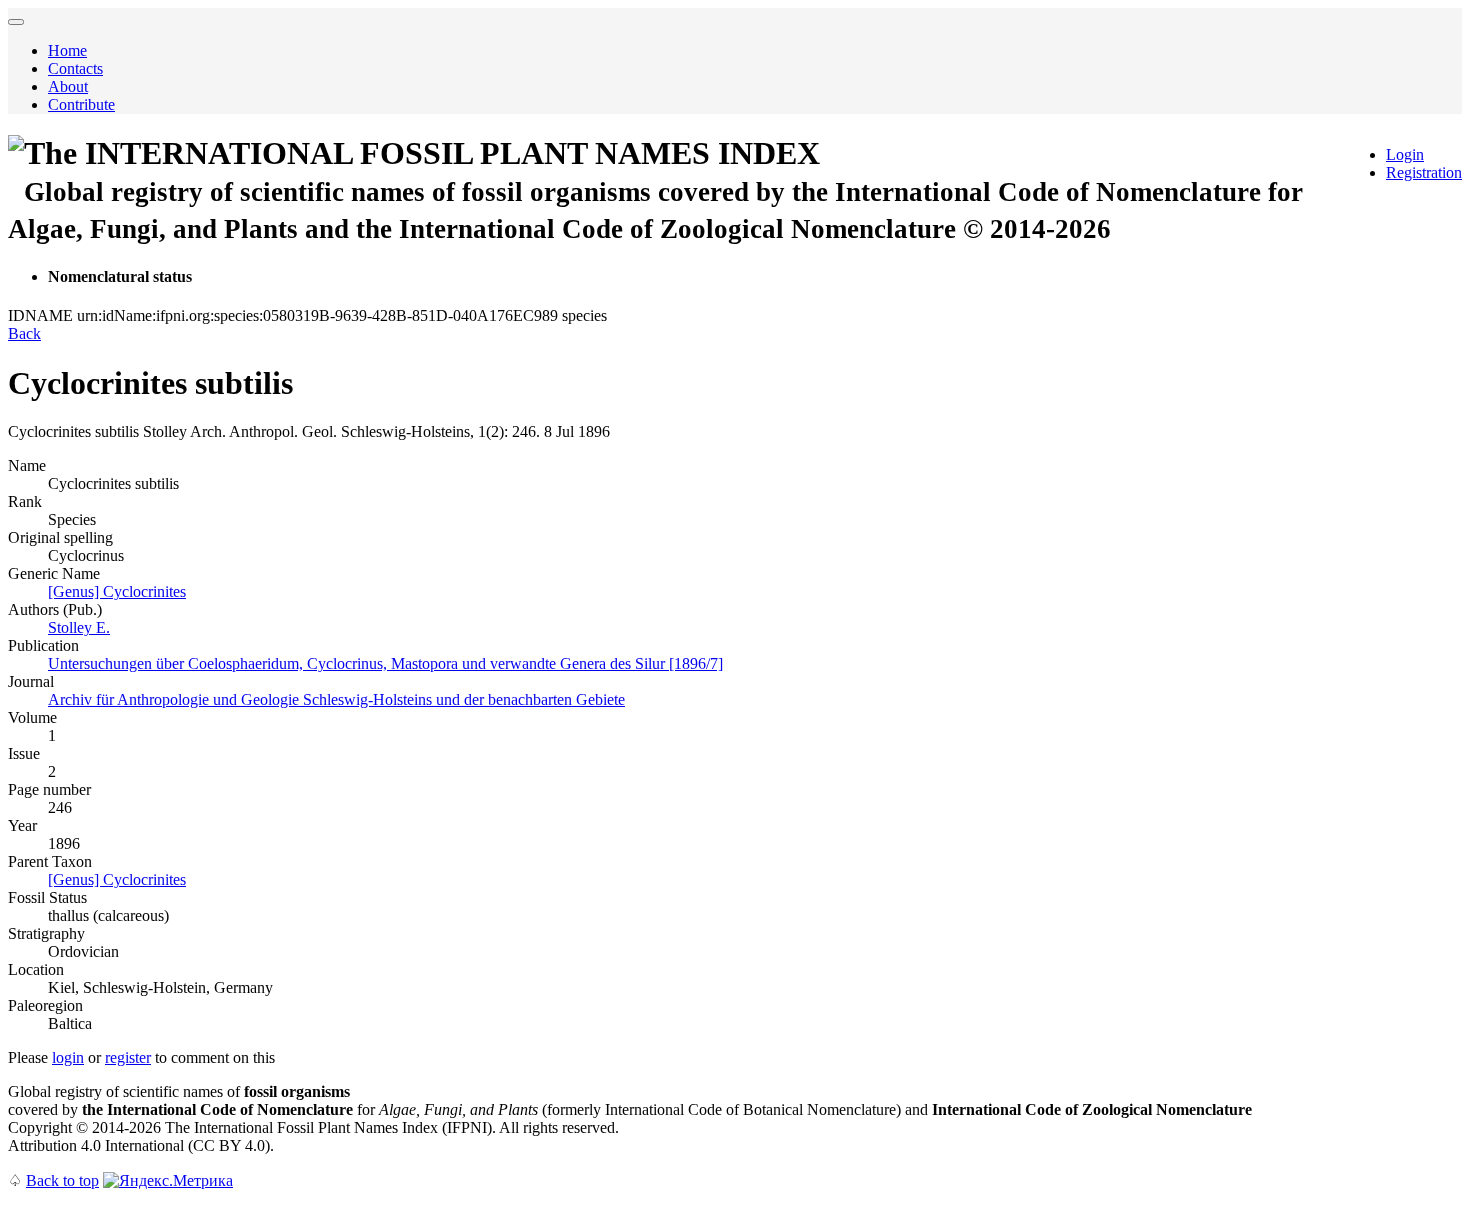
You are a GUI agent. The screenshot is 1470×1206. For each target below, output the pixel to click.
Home (67, 50)
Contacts (75, 68)
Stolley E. (79, 627)
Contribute (81, 104)
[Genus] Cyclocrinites (117, 591)
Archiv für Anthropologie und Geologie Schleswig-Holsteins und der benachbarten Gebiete (336, 699)
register (128, 1057)
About (68, 86)
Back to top (62, 1180)
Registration (1424, 172)
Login (1405, 154)
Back (24, 333)
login (68, 1057)
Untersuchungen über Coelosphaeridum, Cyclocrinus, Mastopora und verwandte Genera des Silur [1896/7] (385, 663)
